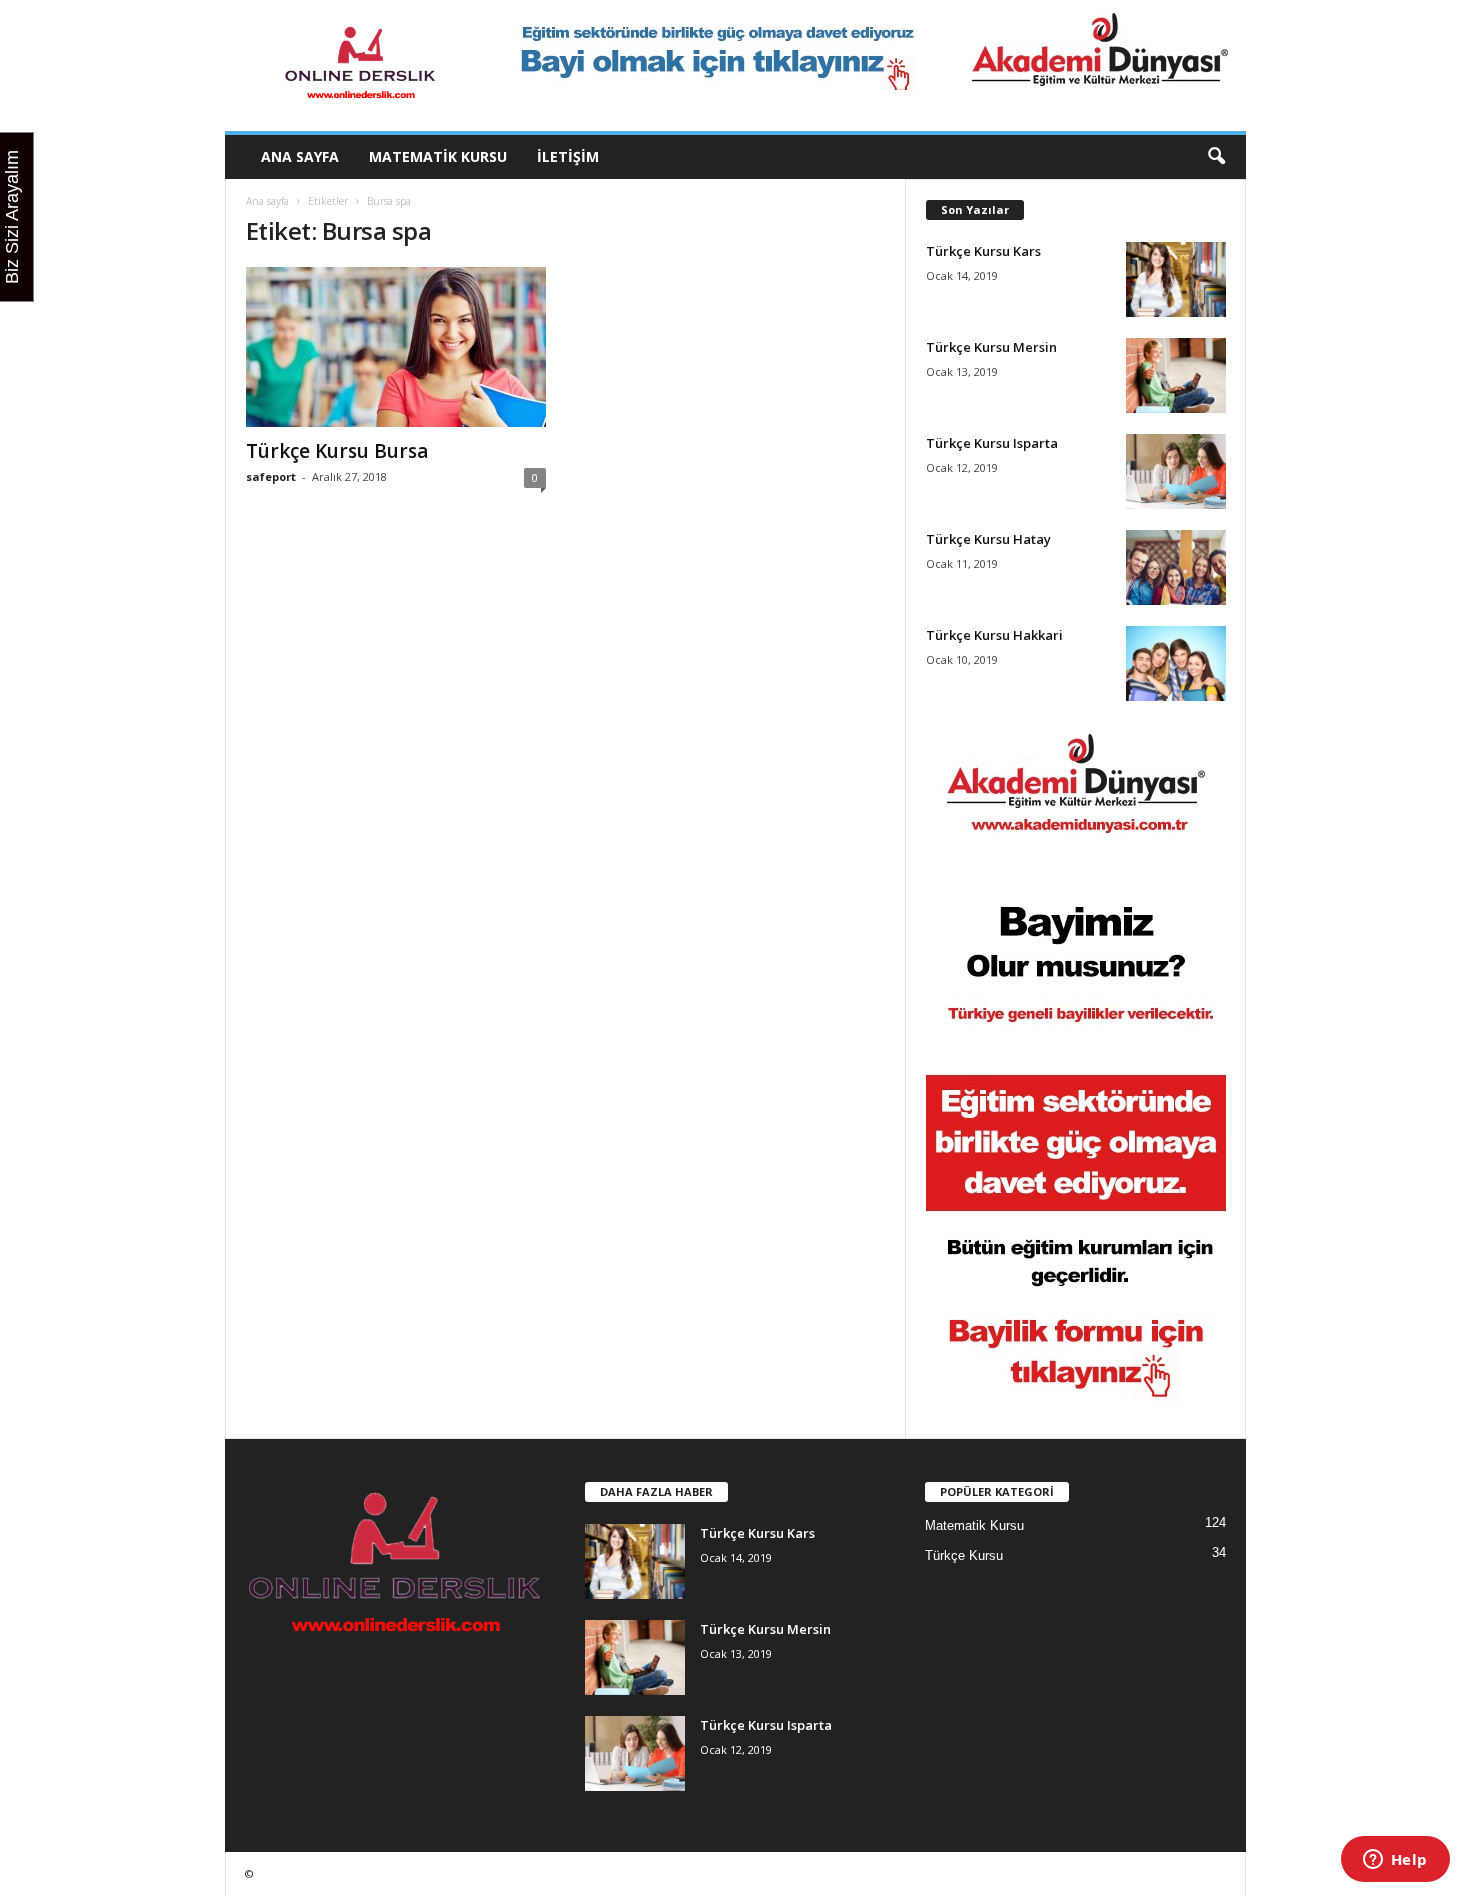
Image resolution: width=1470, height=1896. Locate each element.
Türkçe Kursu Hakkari (994, 635)
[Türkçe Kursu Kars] (1176, 279)
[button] (1216, 157)
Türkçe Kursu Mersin (991, 347)
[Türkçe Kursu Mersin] (1176, 375)
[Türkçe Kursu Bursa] (396, 347)
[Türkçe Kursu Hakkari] (1176, 663)
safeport (271, 476)
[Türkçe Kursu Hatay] (1176, 567)
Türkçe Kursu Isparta (992, 443)
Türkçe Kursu (964, 1555)
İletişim (568, 156)
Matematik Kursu (438, 156)
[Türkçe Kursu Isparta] (1176, 471)
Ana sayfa (300, 156)
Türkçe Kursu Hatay (988, 539)
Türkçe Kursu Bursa (337, 451)
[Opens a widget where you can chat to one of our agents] (1395, 1861)
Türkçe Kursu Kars (983, 251)
